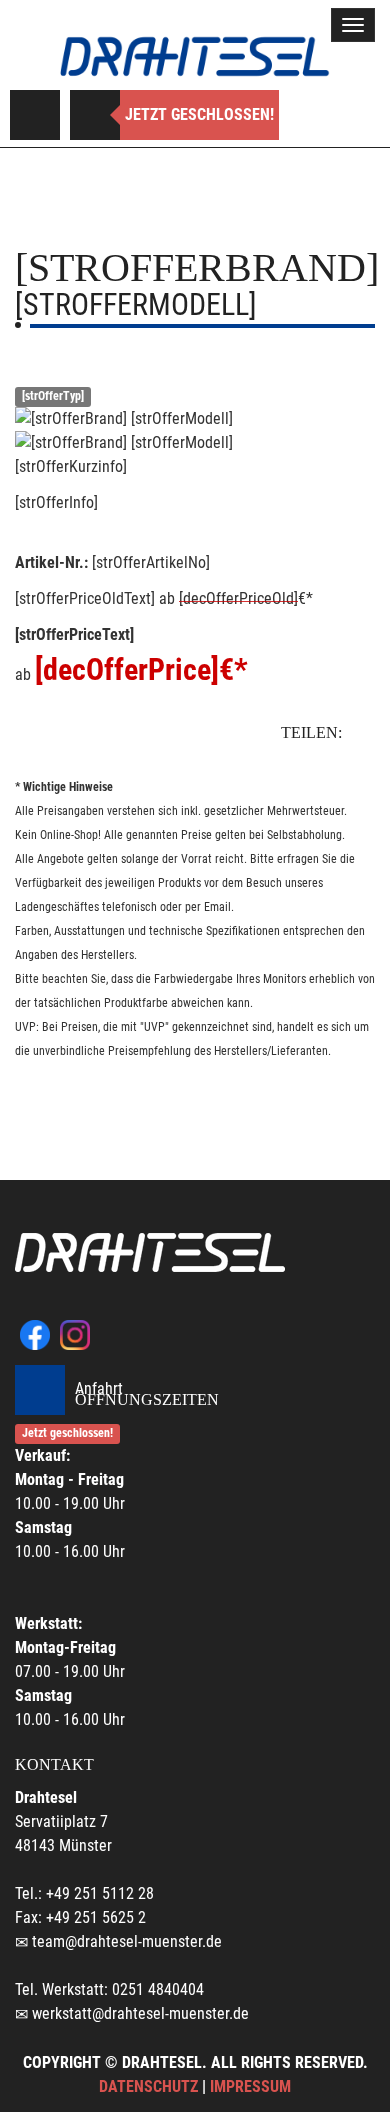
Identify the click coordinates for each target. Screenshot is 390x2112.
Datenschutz (148, 2086)
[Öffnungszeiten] (95, 115)
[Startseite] (195, 56)
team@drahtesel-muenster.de (127, 1941)
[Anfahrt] (35, 115)
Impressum (250, 2086)
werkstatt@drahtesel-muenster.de (140, 2013)
